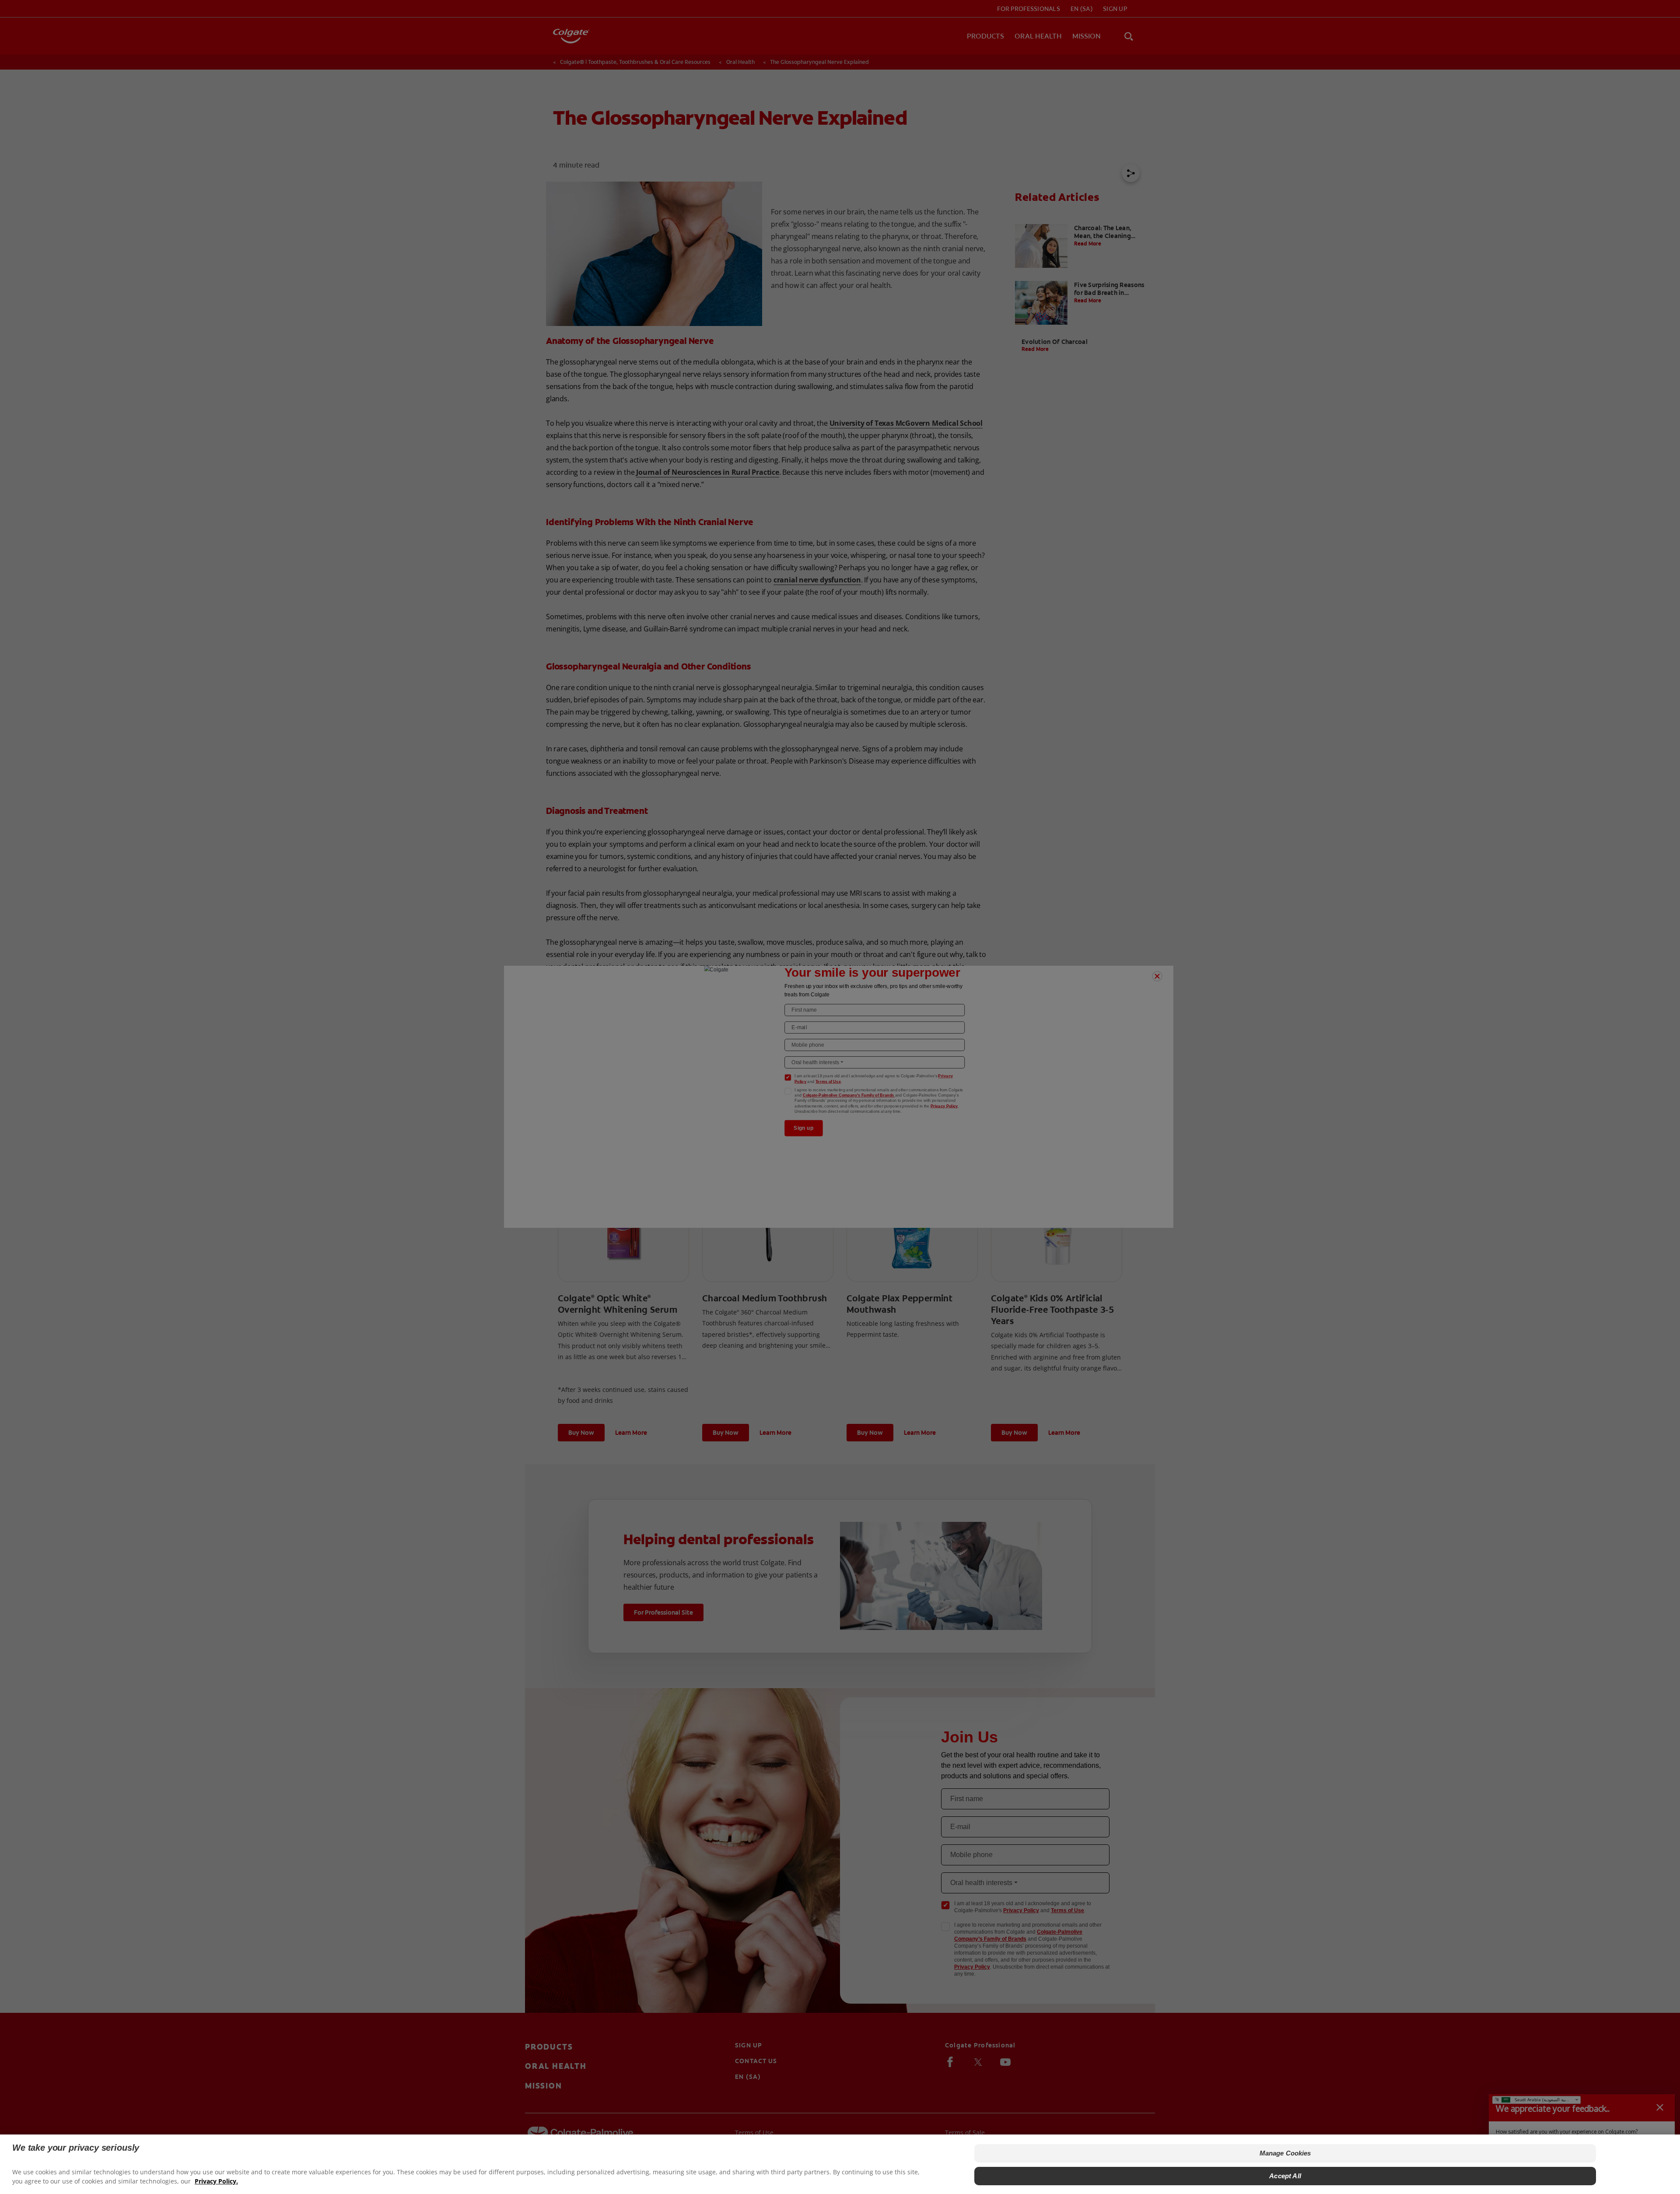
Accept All (1285, 2176)
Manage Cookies (1285, 2153)
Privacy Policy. (216, 2181)
